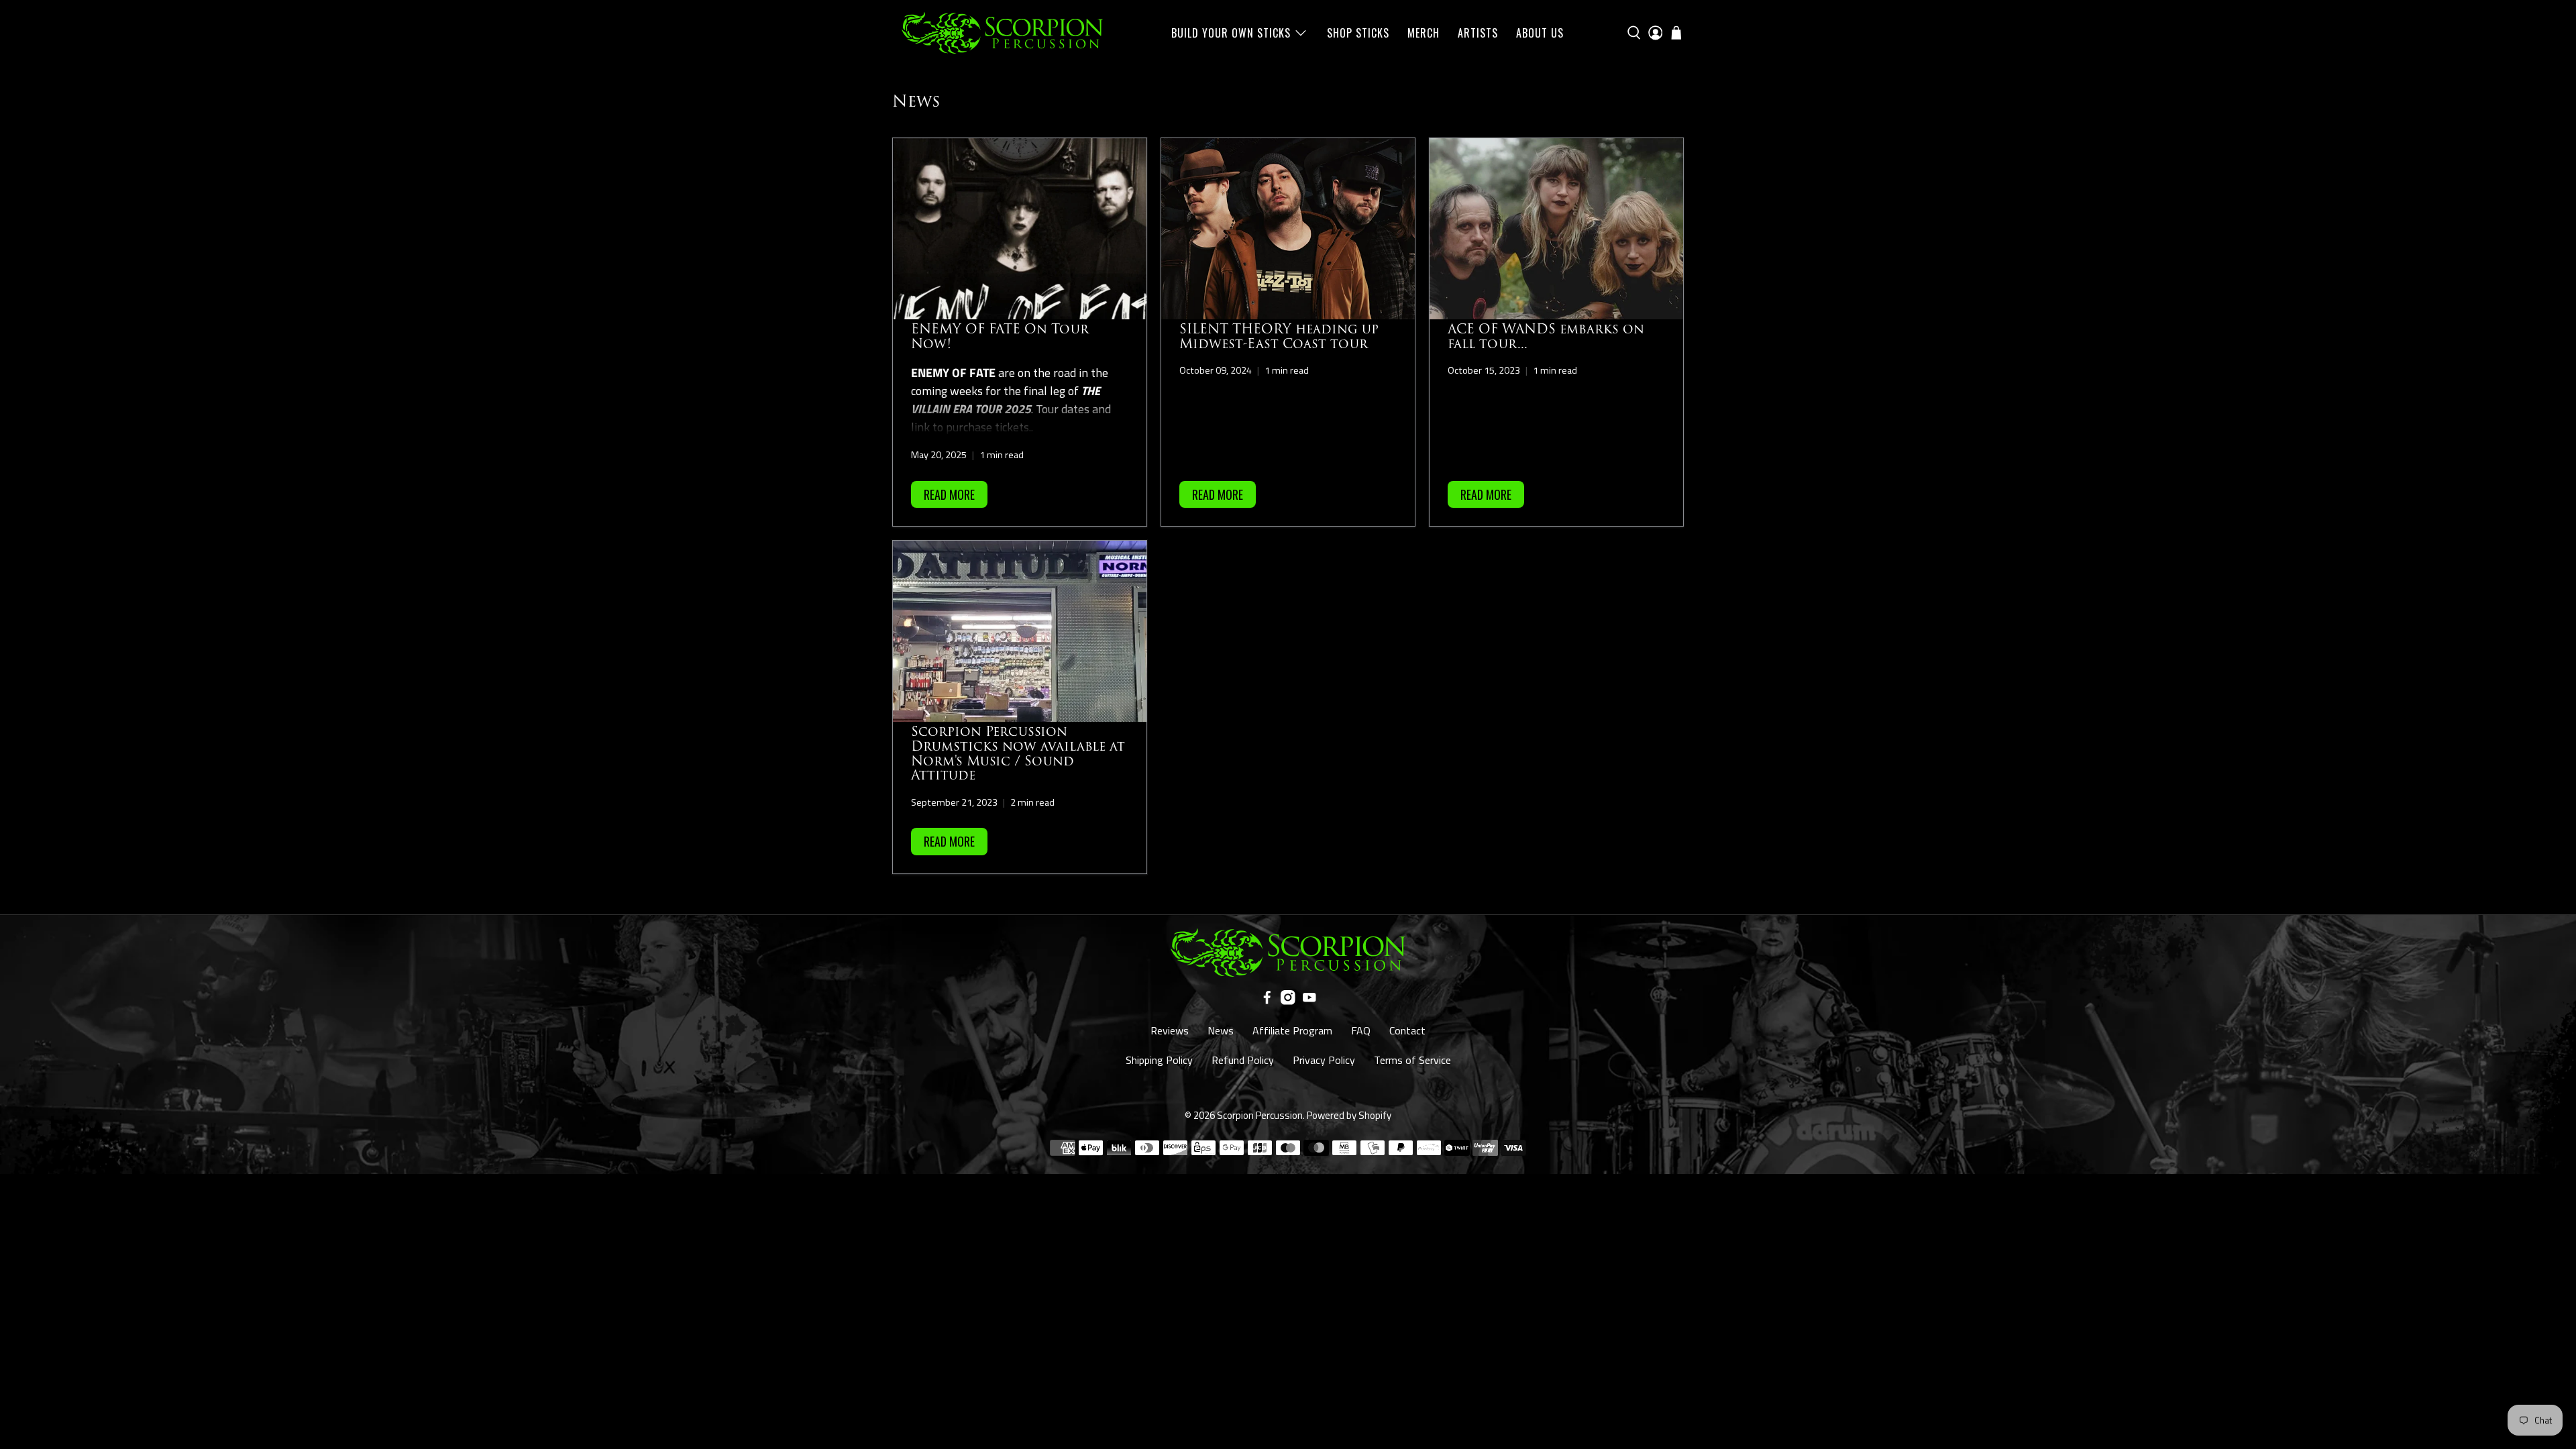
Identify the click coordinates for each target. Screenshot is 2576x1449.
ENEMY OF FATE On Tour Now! (1000, 337)
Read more (949, 494)
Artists (1478, 33)
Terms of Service (1412, 1060)
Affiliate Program (1292, 1030)
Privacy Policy (1324, 1060)
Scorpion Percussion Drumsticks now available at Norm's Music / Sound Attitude (1018, 754)
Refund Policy (1243, 1060)
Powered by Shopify (1349, 1115)
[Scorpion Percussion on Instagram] (1288, 1001)
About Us (1540, 33)
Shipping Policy (1159, 1060)
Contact (1407, 1030)
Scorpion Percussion (1260, 1115)
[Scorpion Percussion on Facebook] (1267, 1001)
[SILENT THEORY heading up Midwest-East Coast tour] (1288, 229)
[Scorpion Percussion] (1002, 33)
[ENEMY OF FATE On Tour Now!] (1020, 229)
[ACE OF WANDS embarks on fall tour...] (1556, 229)
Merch (1424, 33)
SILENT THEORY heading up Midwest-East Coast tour (1279, 337)
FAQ (1361, 1030)
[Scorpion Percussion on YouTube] (1309, 1001)
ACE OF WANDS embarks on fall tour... (1546, 337)
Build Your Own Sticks (1231, 33)
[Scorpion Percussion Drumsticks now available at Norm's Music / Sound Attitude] (1020, 631)
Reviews (1170, 1030)
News (1221, 1030)
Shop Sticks (1358, 33)
